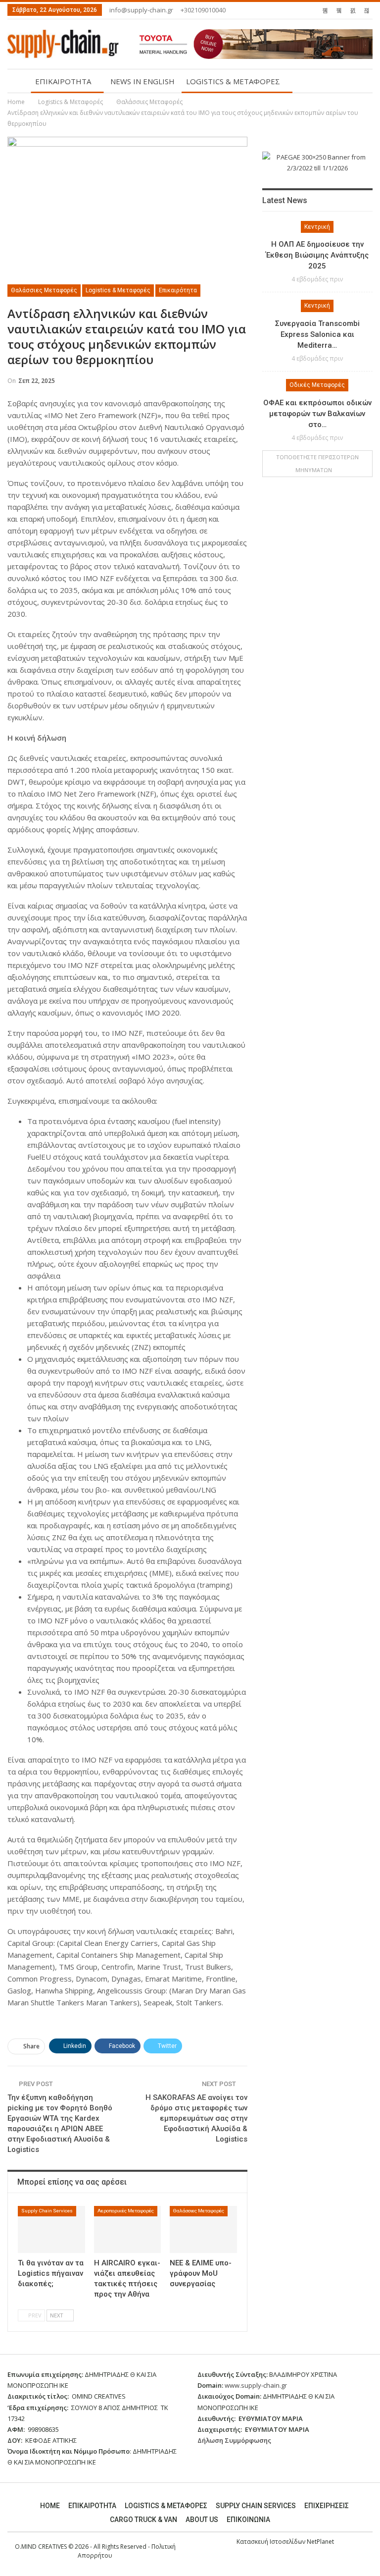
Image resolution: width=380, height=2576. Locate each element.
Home (50, 2506)
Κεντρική (317, 227)
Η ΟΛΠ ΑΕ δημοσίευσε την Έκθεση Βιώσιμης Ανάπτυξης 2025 (317, 255)
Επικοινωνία (248, 2520)
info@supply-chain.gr (141, 10)
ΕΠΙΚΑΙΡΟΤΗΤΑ (63, 81)
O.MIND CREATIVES (41, 2547)
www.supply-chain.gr (256, 2385)
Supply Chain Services (47, 2211)
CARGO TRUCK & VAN (143, 2520)
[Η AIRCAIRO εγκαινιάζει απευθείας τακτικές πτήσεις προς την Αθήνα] (128, 2229)
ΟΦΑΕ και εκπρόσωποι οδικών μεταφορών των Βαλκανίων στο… (317, 414)
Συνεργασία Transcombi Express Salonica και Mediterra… (317, 334)
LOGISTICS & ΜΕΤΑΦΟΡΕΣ (233, 81)
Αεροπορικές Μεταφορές (126, 2211)
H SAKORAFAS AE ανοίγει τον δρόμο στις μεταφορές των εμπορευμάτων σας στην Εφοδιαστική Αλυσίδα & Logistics (196, 2118)
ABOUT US (202, 2520)
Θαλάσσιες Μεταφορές (44, 290)
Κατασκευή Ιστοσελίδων (272, 2542)
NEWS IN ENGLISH (142, 81)
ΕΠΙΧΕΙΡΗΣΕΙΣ (327, 2506)
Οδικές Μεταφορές (317, 385)
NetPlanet (320, 2542)
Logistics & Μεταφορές (118, 290)
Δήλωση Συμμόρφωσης (234, 2440)
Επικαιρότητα (178, 290)
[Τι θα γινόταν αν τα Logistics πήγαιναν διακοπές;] (51, 2229)
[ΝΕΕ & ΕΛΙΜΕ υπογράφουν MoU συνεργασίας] (203, 2229)
